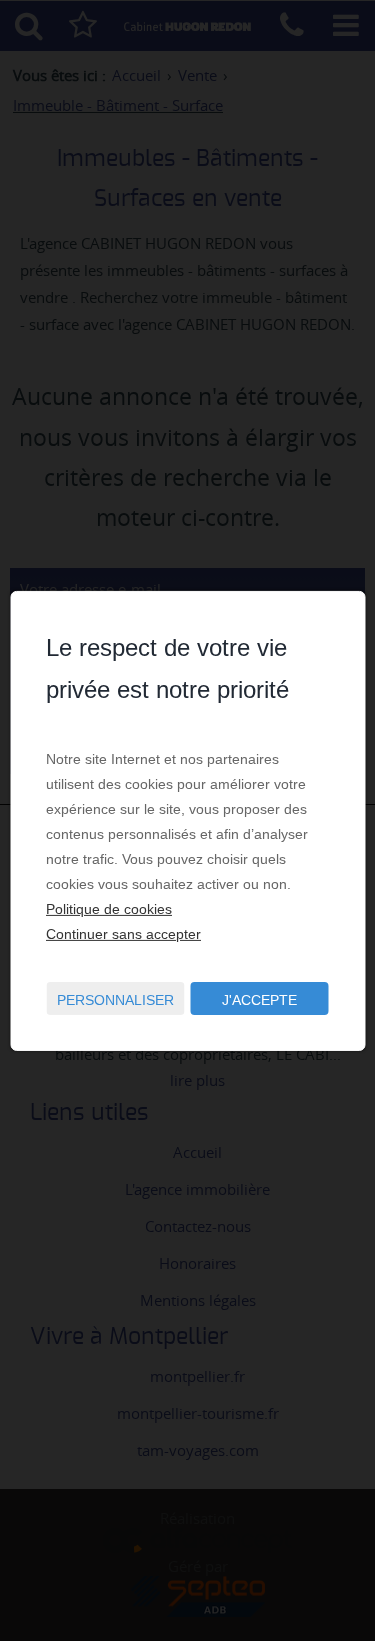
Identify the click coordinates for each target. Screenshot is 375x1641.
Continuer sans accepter (123, 934)
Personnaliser (115, 1000)
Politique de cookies (109, 909)
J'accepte (259, 1000)
